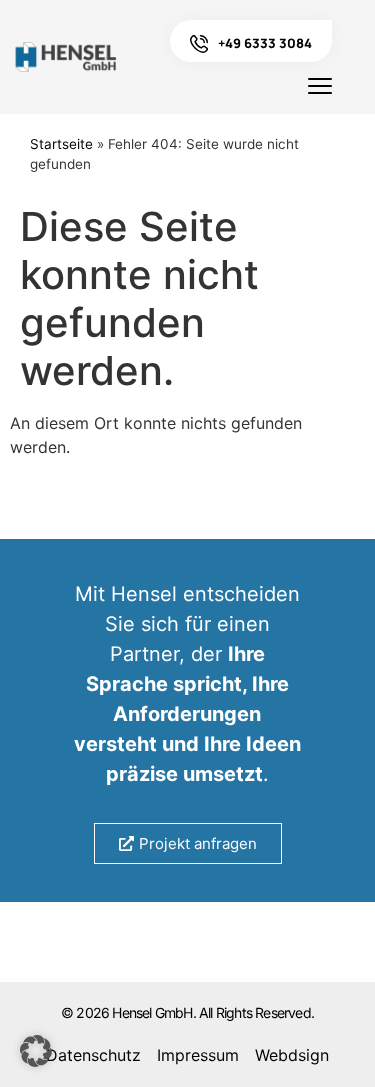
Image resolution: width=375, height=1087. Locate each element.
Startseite (61, 144)
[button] (36, 1051)
